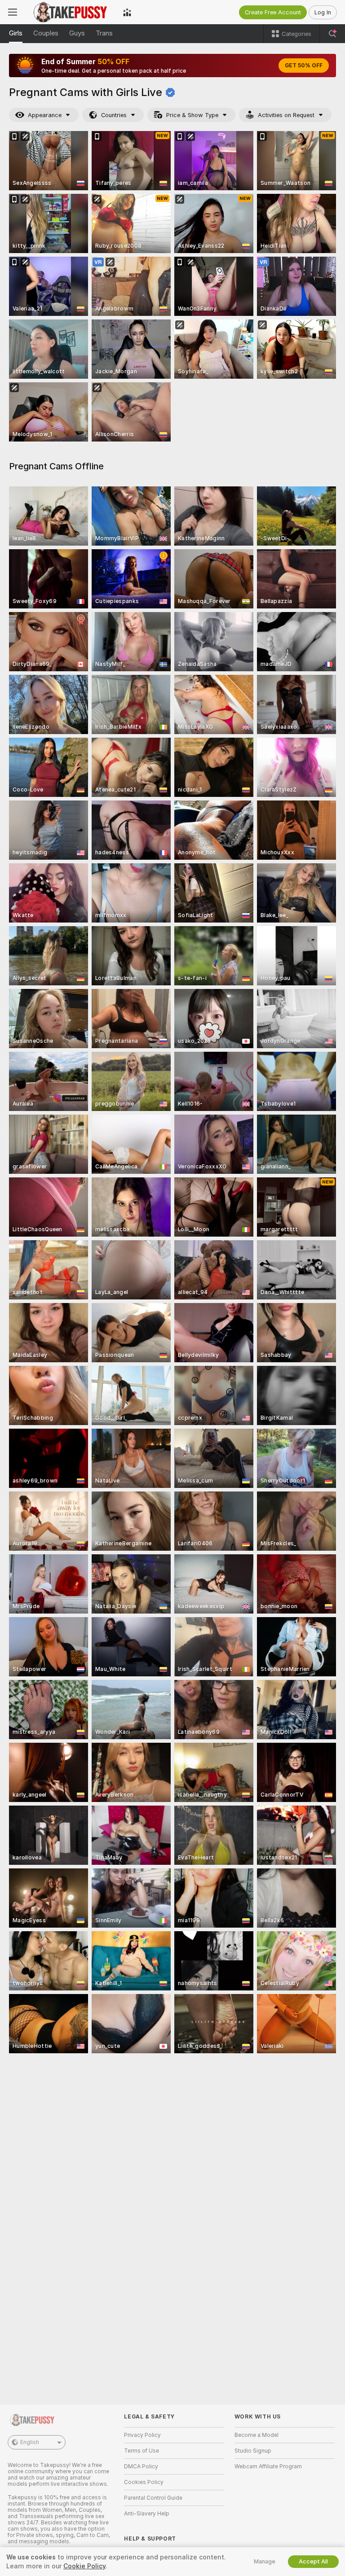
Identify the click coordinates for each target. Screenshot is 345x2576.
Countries (114, 115)
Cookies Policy (144, 2482)
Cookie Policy (84, 2566)
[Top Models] (127, 12)
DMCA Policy (141, 2467)
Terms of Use (142, 2451)
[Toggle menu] (13, 12)
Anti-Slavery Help (147, 2514)
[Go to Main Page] (70, 12)
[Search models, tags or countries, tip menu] (332, 34)
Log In (323, 12)
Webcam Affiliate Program (268, 2467)
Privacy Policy (142, 2435)
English (30, 2442)
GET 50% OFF (304, 66)
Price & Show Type (192, 115)
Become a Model (257, 2435)
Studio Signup (253, 2451)
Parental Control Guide (153, 2498)
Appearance (45, 115)
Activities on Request (286, 115)
